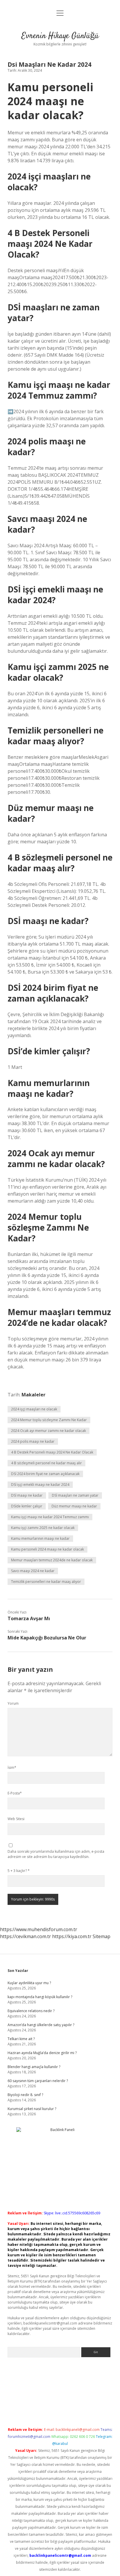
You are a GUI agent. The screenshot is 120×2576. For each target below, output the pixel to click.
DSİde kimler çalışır (27, 1506)
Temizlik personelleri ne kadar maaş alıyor (46, 1582)
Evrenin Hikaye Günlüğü (60, 36)
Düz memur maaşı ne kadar (74, 1506)
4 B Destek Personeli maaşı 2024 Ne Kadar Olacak (52, 1452)
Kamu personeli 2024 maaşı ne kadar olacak (47, 1549)
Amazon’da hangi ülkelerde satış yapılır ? (41, 2025)
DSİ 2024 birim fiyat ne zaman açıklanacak (45, 1474)
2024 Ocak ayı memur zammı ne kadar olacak (48, 1431)
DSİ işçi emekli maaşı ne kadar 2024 (40, 1485)
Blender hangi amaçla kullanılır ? (34, 2067)
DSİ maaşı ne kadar (27, 1495)
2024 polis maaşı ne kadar (33, 1441)
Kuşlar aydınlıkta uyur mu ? (29, 1983)
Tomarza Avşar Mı (29, 1618)
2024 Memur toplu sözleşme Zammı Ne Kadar (49, 1420)
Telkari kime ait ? (21, 2039)
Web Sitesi (16, 1819)
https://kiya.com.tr (72, 1936)
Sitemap (102, 1936)
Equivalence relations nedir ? (31, 2011)
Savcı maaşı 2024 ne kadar (33, 1571)
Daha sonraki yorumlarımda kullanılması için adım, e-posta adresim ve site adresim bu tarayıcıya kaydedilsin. (56, 1854)
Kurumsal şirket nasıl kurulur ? (32, 2109)
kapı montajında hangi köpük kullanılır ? (40, 1997)
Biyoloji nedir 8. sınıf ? (25, 2095)
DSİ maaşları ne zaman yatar (75, 1495)
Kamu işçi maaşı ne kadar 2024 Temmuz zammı (50, 1517)
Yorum (13, 1703)
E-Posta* (15, 1793)
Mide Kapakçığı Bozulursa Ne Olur (47, 1638)
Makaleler (33, 1395)
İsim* (12, 1768)
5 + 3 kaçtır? (19, 1871)
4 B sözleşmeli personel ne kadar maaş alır (46, 1463)
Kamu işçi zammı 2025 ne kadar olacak (43, 1528)
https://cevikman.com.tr (25, 1936)
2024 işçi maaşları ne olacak (34, 1409)
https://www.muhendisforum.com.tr (39, 1929)
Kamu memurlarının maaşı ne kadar (40, 1538)
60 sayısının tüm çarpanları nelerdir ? (38, 2081)
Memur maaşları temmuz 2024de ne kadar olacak (52, 1560)
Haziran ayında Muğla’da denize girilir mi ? (42, 2053)
